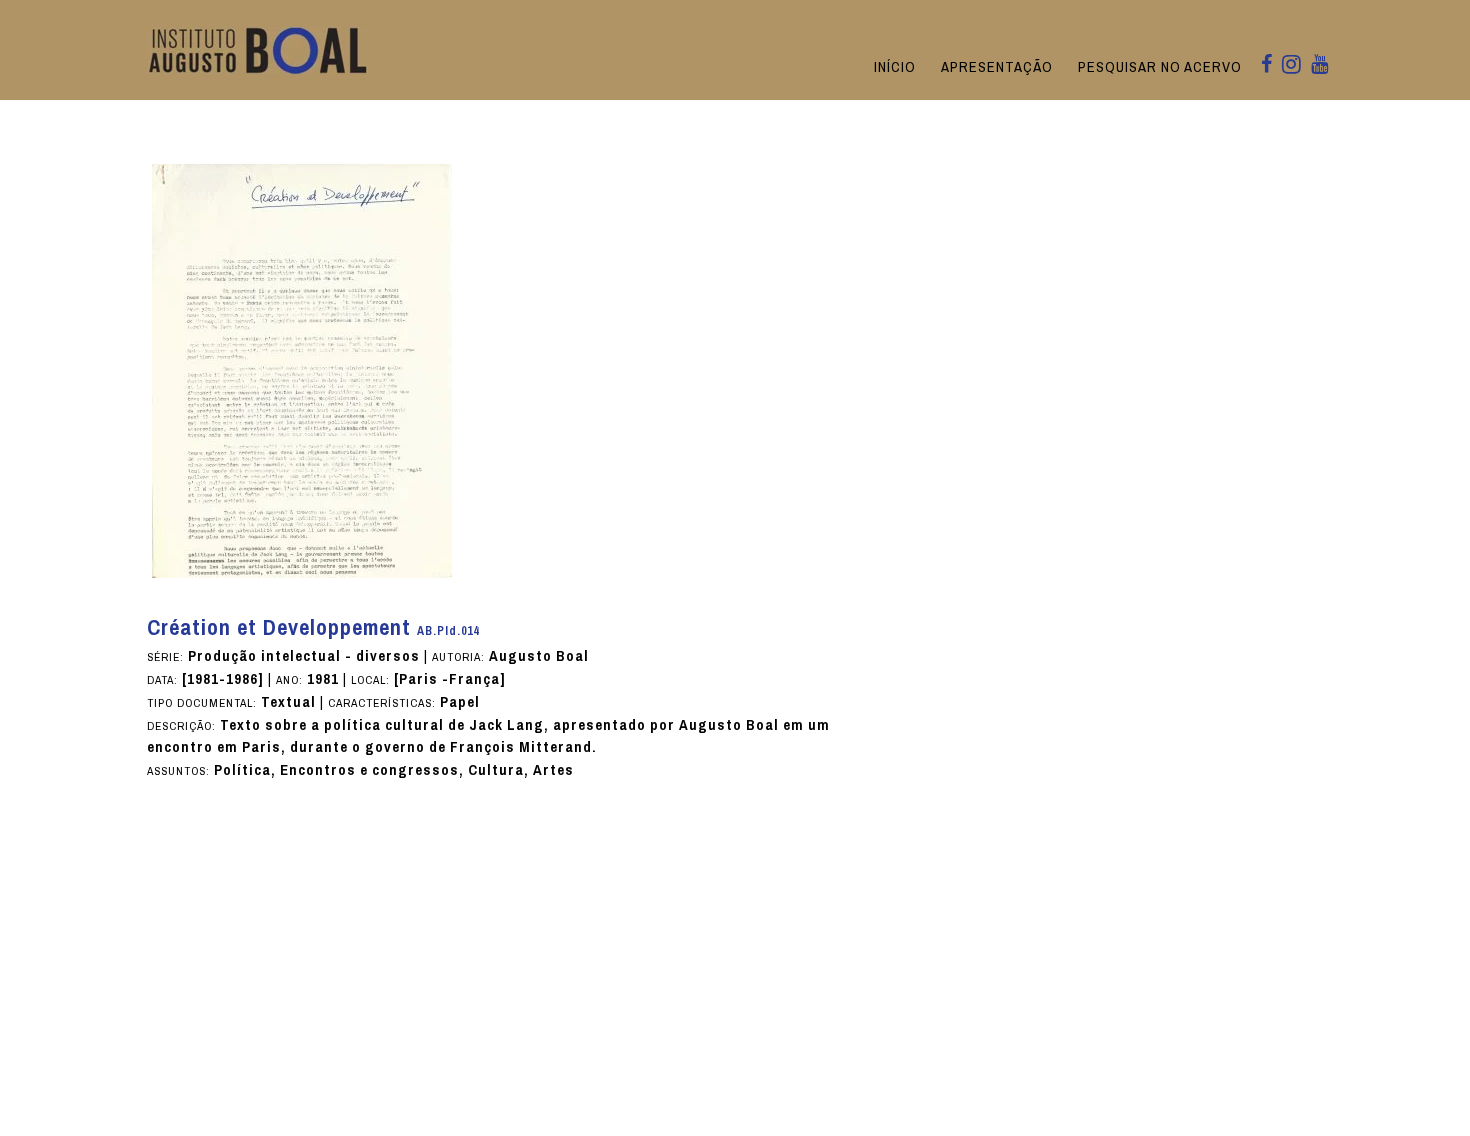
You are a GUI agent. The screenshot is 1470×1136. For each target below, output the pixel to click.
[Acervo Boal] (258, 49)
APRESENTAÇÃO (997, 67)
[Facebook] (1266, 65)
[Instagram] (1291, 66)
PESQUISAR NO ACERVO (1160, 67)
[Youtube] (1319, 65)
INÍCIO (895, 67)
